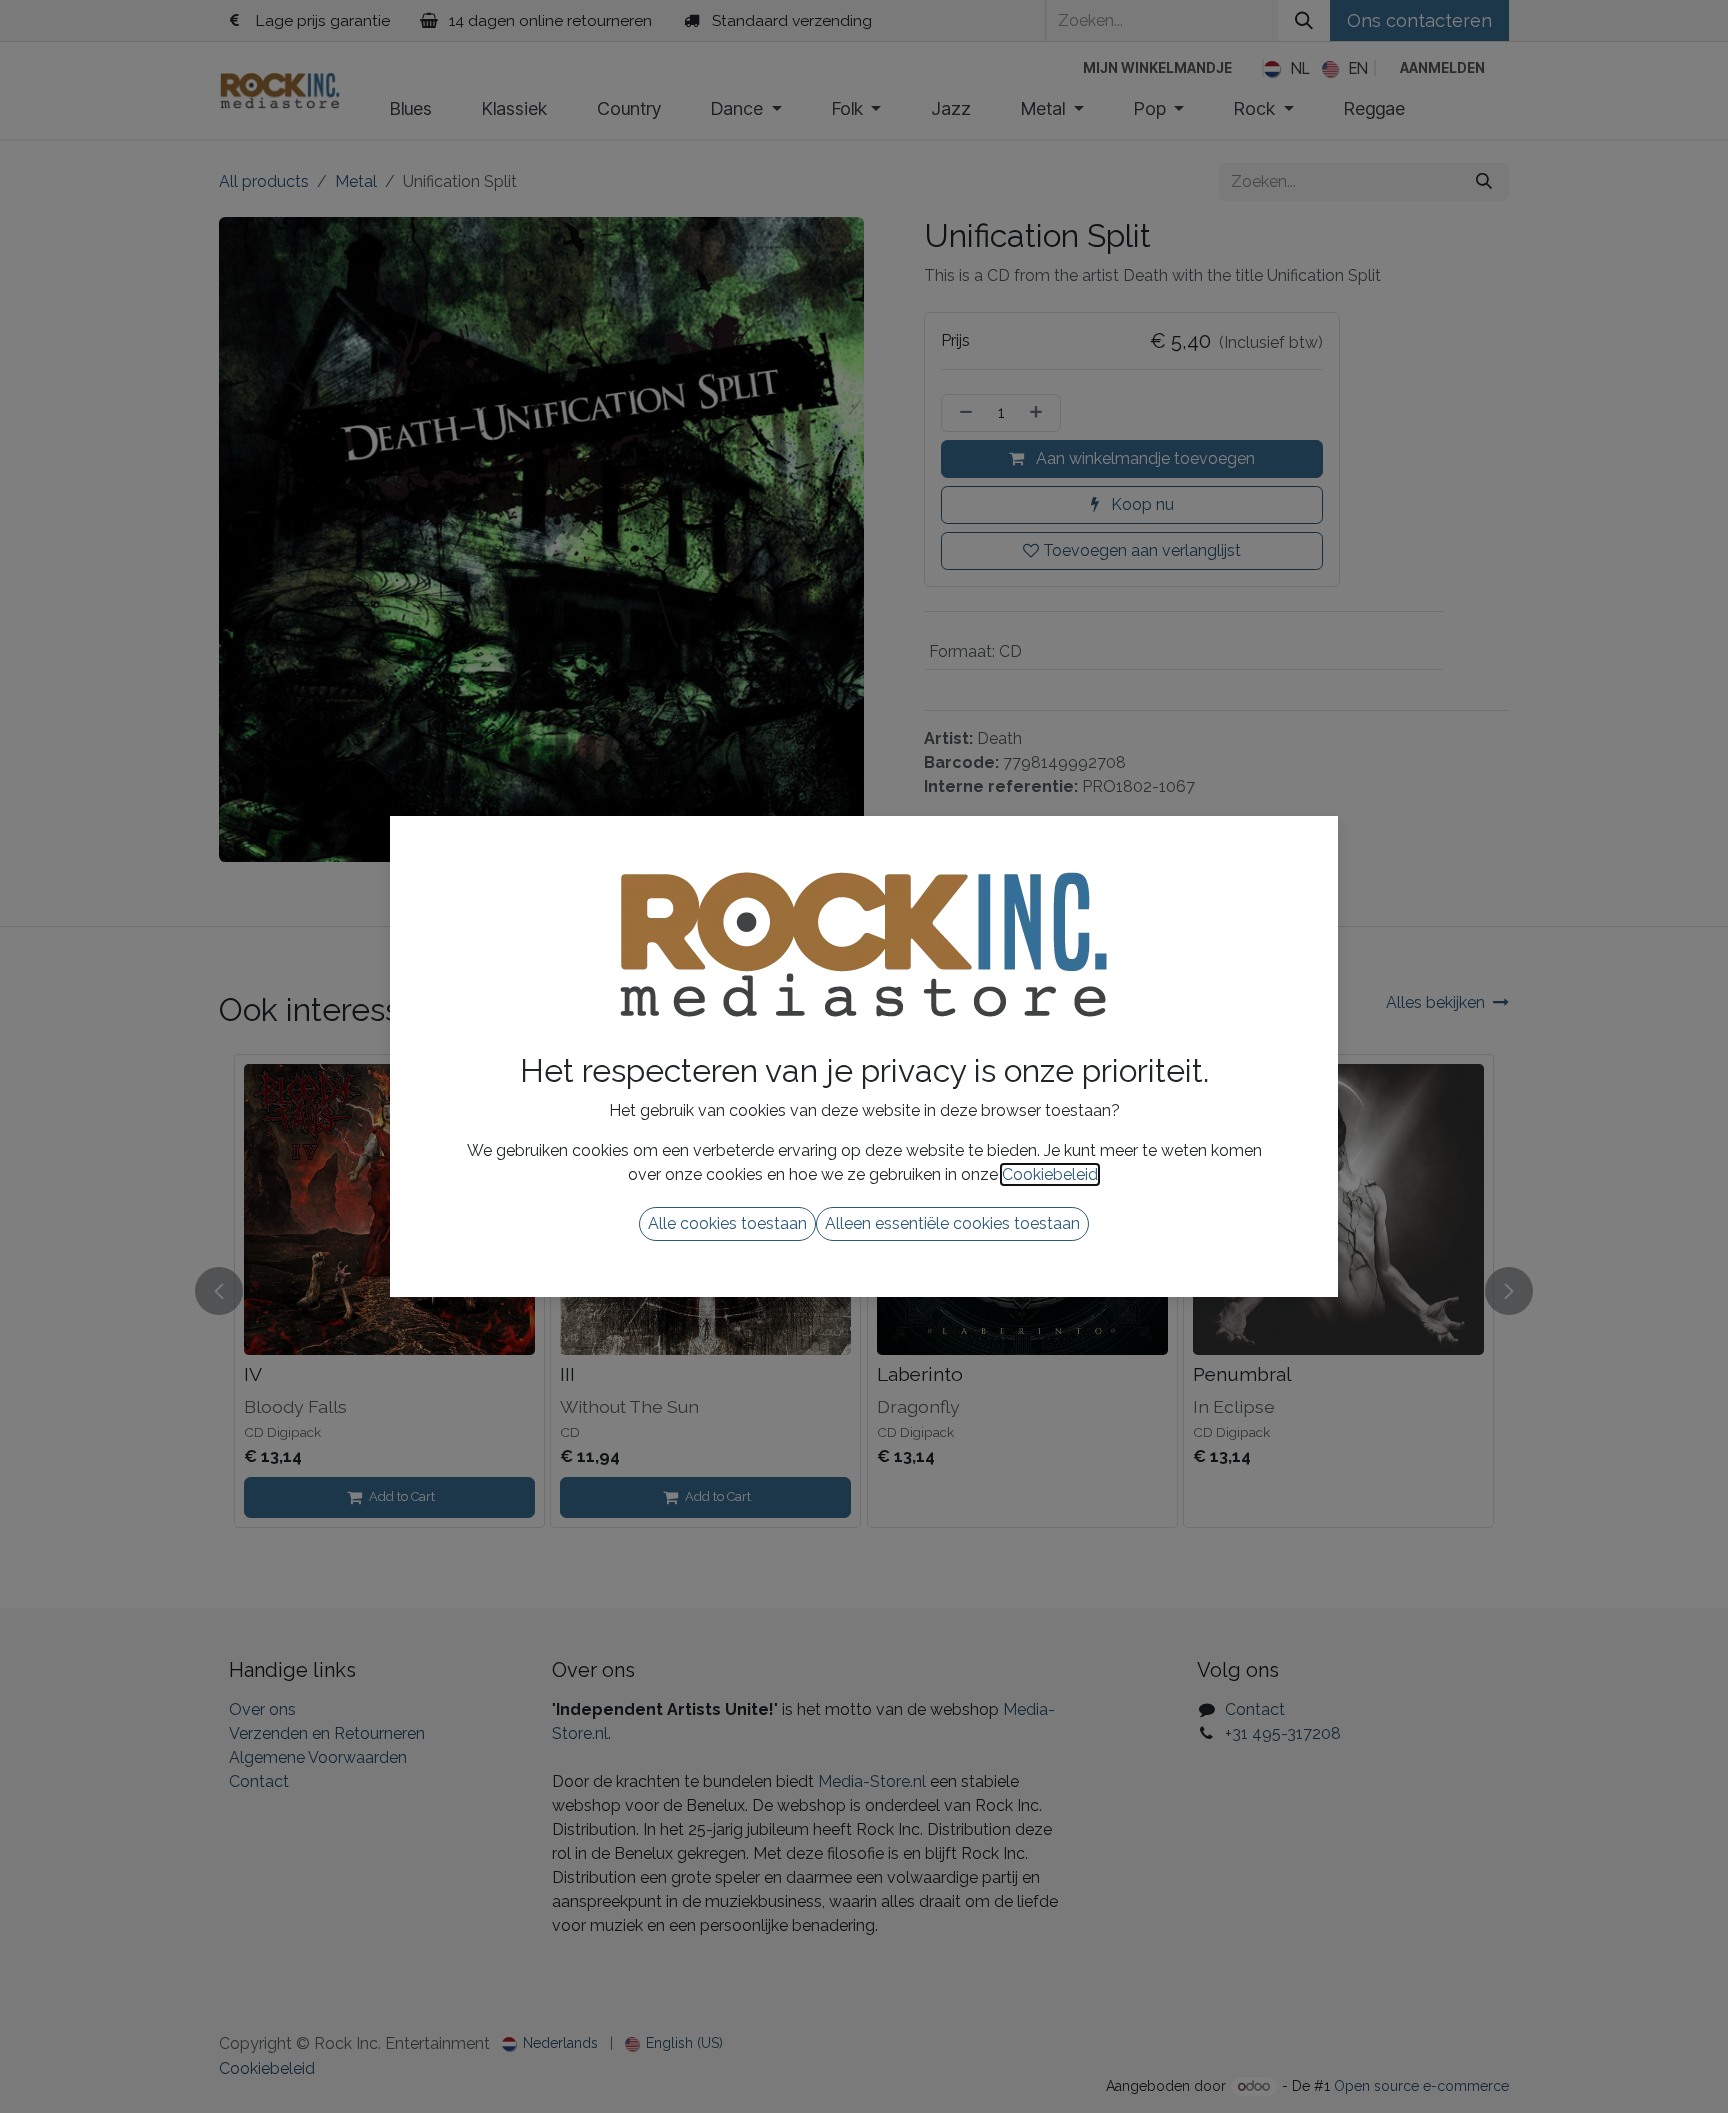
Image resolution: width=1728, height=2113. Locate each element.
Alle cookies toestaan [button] (727, 1223)
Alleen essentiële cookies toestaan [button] (952, 1223)
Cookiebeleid (1050, 1174)
